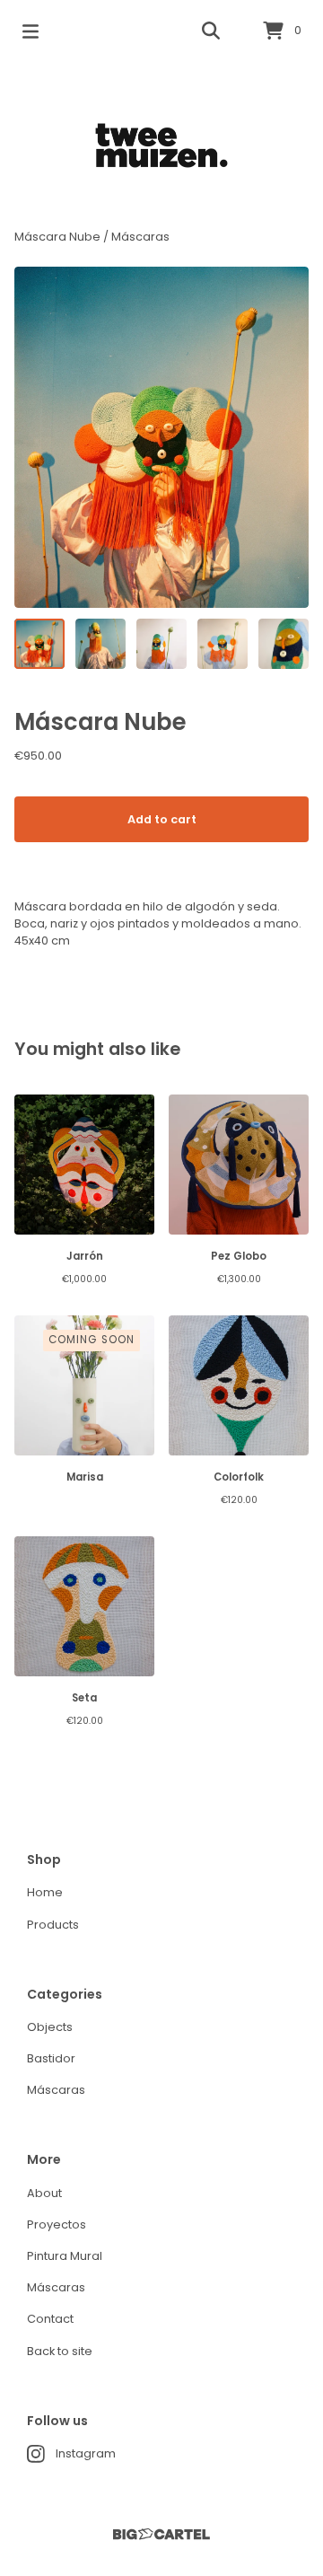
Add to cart (162, 819)
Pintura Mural (65, 2256)
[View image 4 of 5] (223, 644)
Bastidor (51, 2058)
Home (45, 1892)
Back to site (60, 2351)
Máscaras (140, 237)
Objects (50, 2027)
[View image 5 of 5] (284, 644)
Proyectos (57, 2224)
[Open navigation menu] (31, 31)
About (44, 2193)
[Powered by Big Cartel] (161, 2534)
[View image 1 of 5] (39, 644)
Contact (50, 2319)
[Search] (211, 31)
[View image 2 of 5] (100, 644)
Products (53, 1925)
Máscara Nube (57, 237)
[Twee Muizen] (161, 145)
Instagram (86, 2453)
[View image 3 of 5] (161, 644)
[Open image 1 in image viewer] (161, 437)
